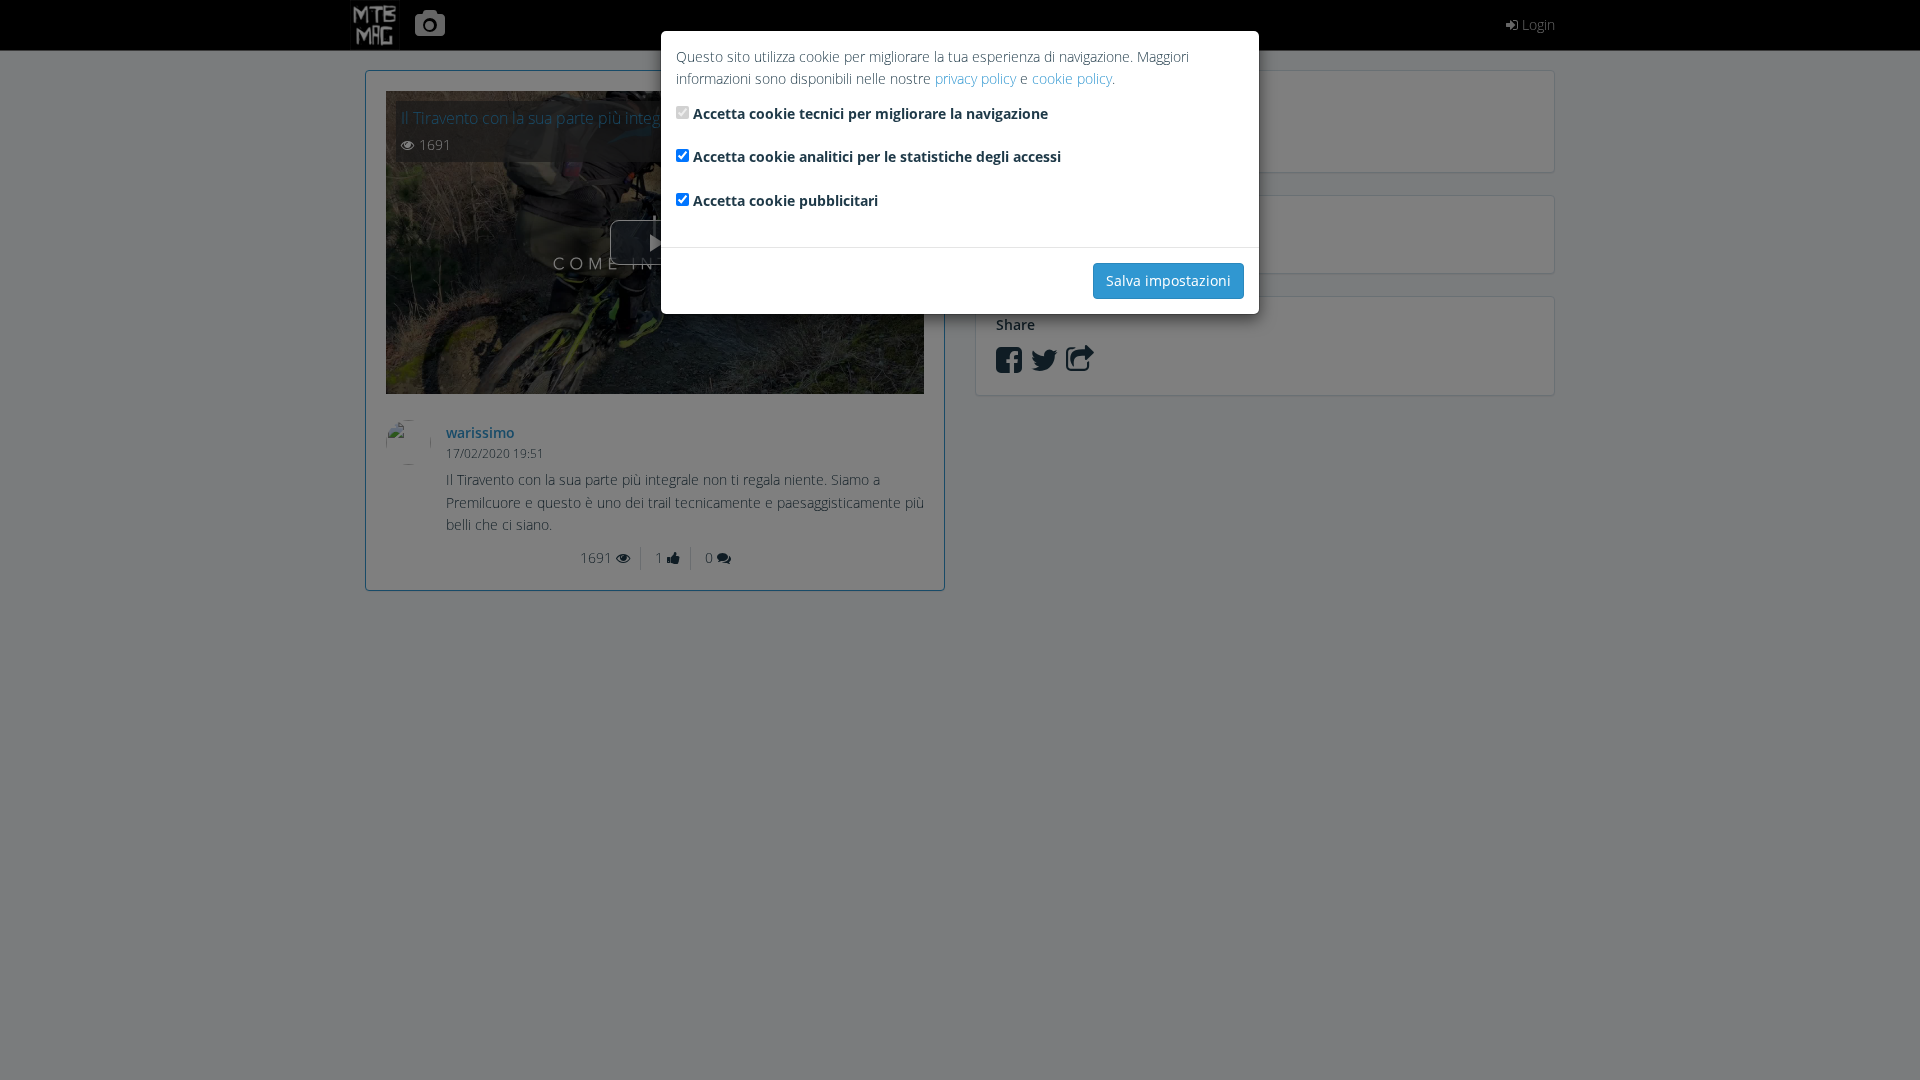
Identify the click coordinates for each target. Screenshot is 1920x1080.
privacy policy (975, 78)
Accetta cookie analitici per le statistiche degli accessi (877, 156)
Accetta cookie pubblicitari (785, 200)
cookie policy (1072, 78)
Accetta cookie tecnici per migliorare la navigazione (870, 113)
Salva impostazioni (1168, 280)
